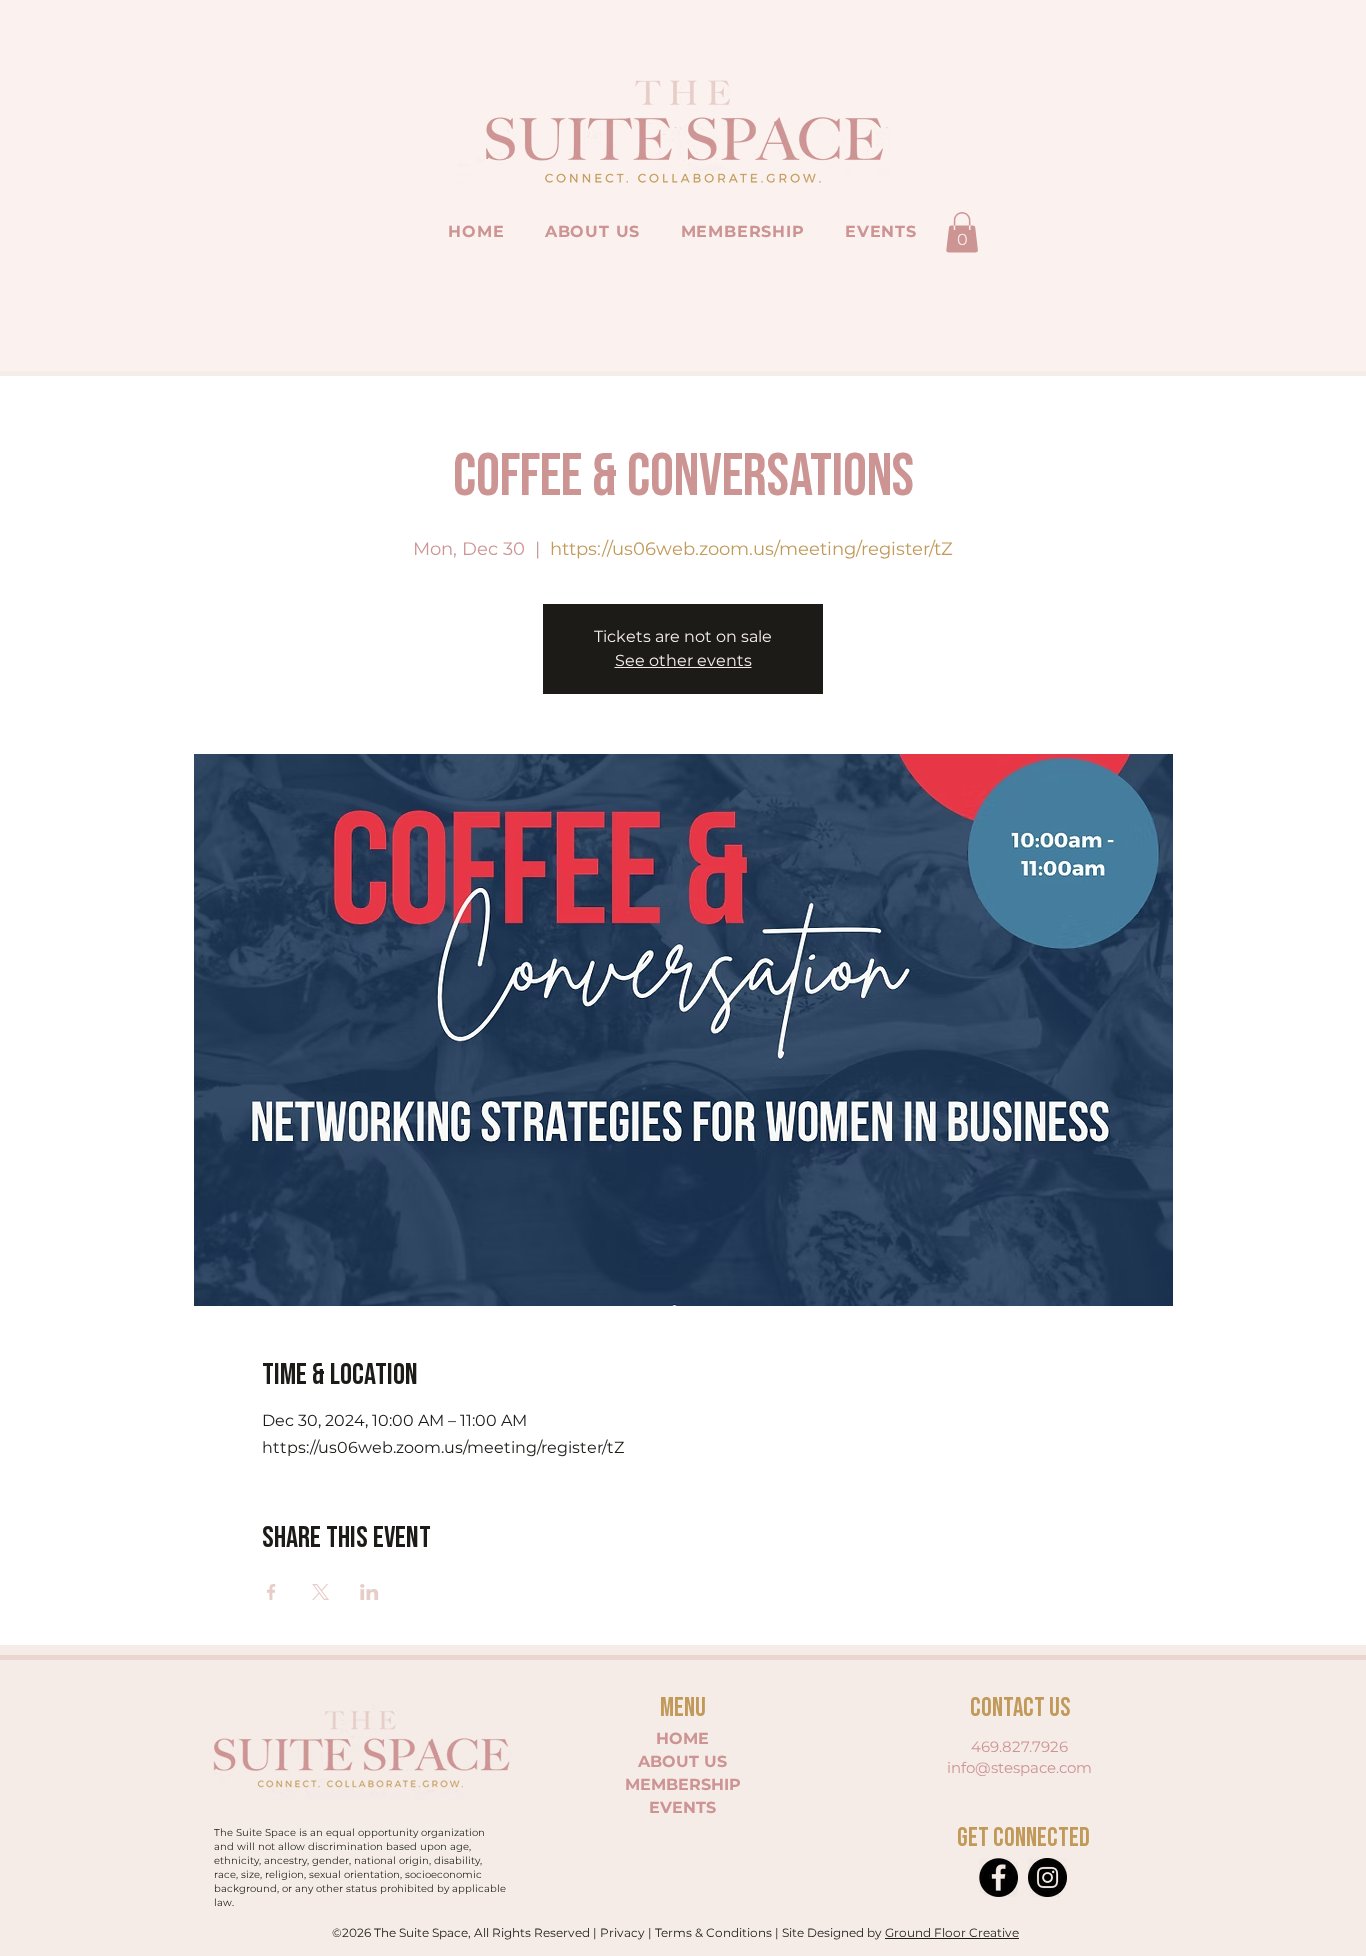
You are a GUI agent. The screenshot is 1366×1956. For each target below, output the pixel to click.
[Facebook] (998, 1877)
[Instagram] (1047, 1877)
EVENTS (682, 1807)
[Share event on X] (320, 1592)
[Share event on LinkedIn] (369, 1592)
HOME (682, 1738)
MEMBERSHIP (683, 1784)
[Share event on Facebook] (271, 1592)
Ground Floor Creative (952, 1932)
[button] (962, 232)
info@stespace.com (1019, 1767)
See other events (683, 660)
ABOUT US (682, 1761)
